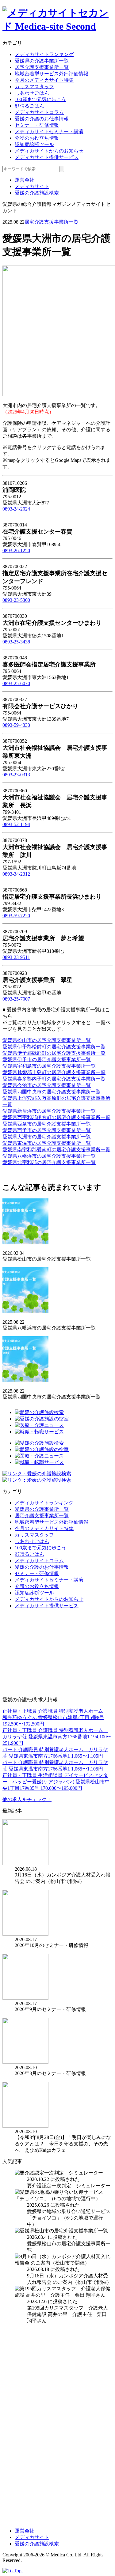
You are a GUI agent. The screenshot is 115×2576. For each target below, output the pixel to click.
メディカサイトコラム (39, 112)
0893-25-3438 (16, 642)
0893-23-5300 (16, 600)
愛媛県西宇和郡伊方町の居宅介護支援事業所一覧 (56, 1117)
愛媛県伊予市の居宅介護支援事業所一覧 (47, 1060)
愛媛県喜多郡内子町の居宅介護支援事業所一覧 (54, 1079)
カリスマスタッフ (34, 87)
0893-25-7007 (16, 999)
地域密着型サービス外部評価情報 (52, 74)
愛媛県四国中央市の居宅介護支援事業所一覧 (52, 1092)
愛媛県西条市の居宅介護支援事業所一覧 (47, 1124)
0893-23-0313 (16, 775)
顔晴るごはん (29, 106)
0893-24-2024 (16, 509)
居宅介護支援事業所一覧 (42, 67)
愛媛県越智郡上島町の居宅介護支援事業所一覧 (54, 1072)
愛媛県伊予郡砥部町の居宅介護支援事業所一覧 (54, 1053)
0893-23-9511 (16, 957)
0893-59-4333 (16, 725)
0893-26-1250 (16, 551)
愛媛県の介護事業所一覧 (42, 61)
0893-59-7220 (16, 916)
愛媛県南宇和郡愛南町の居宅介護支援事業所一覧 (56, 1150)
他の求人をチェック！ (27, 1799)
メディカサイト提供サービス (47, 157)
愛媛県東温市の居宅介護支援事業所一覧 (47, 1143)
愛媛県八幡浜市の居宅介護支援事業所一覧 (49, 1156)
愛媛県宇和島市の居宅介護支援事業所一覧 (49, 1066)
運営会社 (25, 180)
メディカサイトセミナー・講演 (49, 132)
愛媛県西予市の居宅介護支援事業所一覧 (47, 1130)
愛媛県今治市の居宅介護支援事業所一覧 (47, 1085)
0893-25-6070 (16, 683)
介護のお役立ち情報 (37, 138)
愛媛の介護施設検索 (37, 193)
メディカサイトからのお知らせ (49, 151)
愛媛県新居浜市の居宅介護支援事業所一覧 (49, 1111)
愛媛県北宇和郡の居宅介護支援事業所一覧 (49, 1162)
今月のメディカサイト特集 (44, 80)
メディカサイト (32, 186)
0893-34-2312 (16, 874)
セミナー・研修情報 (37, 125)
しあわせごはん (32, 93)
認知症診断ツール (34, 144)
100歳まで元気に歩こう (40, 99)
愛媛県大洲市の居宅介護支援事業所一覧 (47, 1137)
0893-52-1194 (16, 824)
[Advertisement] (48, 1652)
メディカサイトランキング (44, 54)
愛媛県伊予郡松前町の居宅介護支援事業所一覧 (54, 1047)
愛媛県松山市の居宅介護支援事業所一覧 (47, 1040)
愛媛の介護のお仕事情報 (42, 119)
